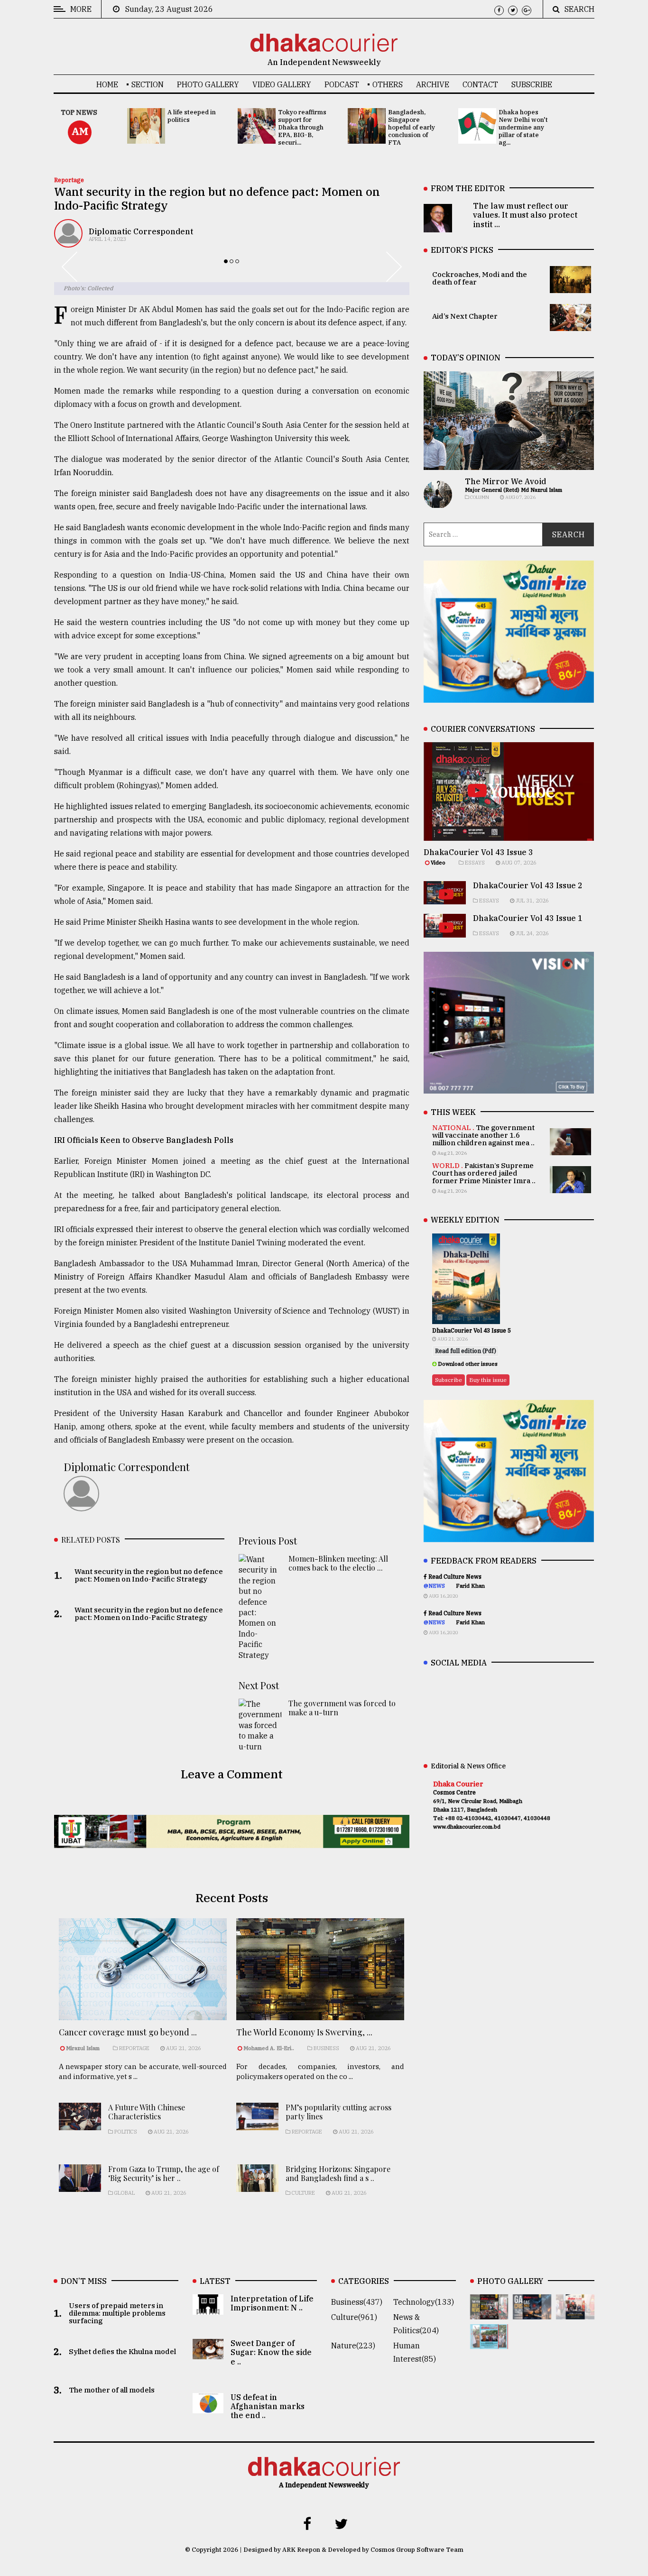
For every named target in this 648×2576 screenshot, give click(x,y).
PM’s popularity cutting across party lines (338, 2112)
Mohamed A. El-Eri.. (269, 2048)
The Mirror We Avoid (505, 481)
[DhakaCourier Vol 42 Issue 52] (489, 2342)
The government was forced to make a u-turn (342, 1708)
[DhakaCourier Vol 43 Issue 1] (575, 2313)
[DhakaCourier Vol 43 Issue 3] (489, 2313)
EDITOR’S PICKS (462, 250)
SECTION (148, 84)
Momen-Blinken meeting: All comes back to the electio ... (338, 1563)
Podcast (342, 84)
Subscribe (532, 84)
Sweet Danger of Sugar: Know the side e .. (271, 2352)
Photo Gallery (208, 84)
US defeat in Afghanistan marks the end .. (268, 2406)
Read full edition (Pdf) (466, 1351)
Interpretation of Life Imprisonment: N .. (272, 2303)
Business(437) (357, 2302)
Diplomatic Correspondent (141, 231)
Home (107, 84)
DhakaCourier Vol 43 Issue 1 (528, 918)
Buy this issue (488, 1380)
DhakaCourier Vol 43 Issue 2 (528, 885)
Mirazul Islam (83, 2048)
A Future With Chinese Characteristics (147, 2112)
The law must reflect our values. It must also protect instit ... (525, 215)
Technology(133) (424, 2302)
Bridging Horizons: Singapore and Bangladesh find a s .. (338, 2173)
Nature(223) (353, 2346)
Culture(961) (354, 2317)
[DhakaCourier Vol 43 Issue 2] (532, 2313)
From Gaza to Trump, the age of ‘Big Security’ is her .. (164, 2173)
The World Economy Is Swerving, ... (304, 2032)
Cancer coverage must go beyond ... (128, 2032)
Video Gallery (282, 84)
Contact (480, 84)
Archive (433, 84)
